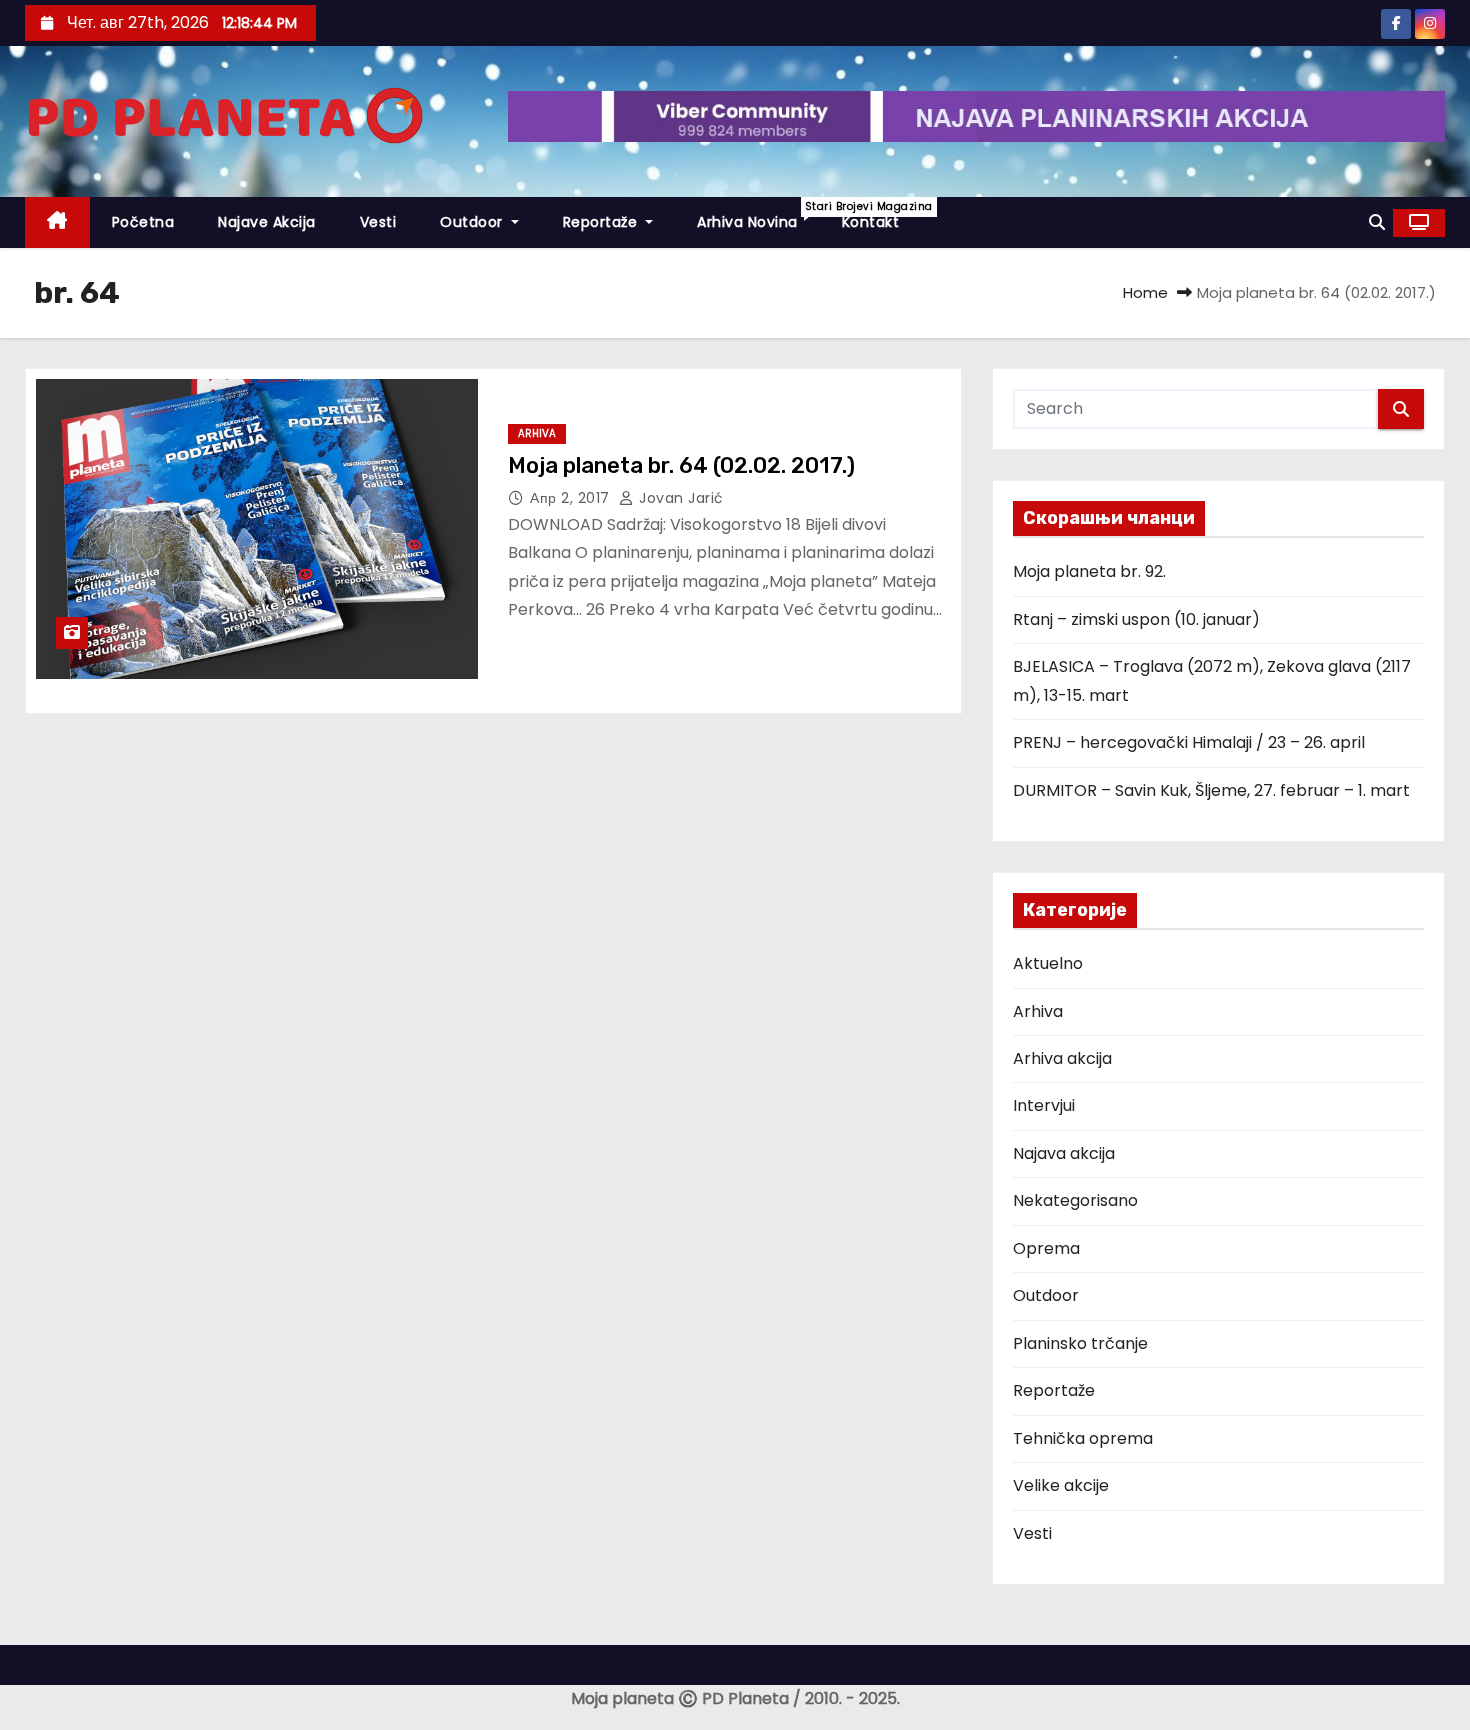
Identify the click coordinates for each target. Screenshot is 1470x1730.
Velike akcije (1061, 1485)
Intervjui (1044, 1105)
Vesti (378, 222)
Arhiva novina (758, 215)
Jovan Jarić (679, 498)
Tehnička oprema (1083, 1438)
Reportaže (602, 222)
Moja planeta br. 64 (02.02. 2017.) (681, 465)
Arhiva (537, 433)
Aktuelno (1048, 963)
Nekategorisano (1075, 1200)
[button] (1377, 222)
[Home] (57, 222)
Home (1145, 292)
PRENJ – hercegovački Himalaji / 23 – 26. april (1189, 742)
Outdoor (473, 222)
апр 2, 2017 (572, 498)
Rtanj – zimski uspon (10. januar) (1136, 619)
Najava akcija (1064, 1153)
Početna (143, 222)
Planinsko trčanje (1080, 1343)
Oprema (1046, 1248)
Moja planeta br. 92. (1089, 571)
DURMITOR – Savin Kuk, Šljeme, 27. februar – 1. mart (1211, 790)
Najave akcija (267, 222)
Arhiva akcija (1062, 1058)
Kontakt (871, 222)
